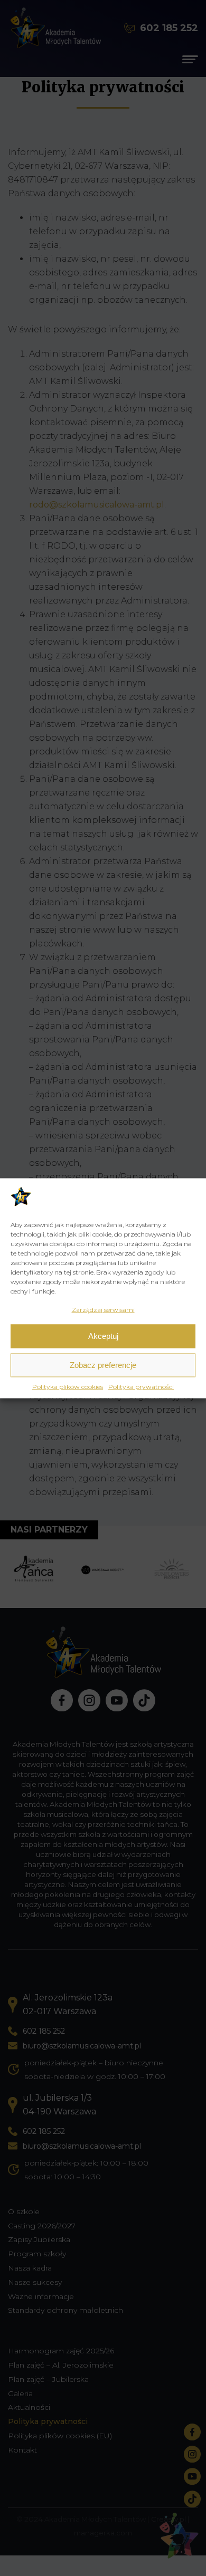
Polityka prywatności (141, 1386)
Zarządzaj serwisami (103, 1309)
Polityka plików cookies (68, 1386)
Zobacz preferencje (103, 1365)
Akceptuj (103, 1336)
